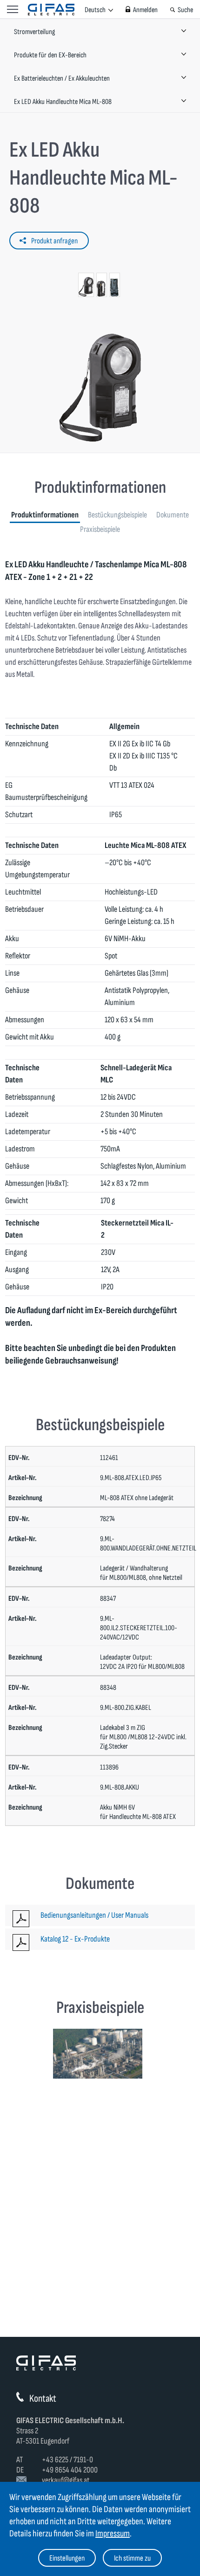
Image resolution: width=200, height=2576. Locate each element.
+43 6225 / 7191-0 (67, 2460)
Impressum (113, 2534)
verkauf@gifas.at (66, 2480)
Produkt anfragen (54, 241)
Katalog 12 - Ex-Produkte (75, 1939)
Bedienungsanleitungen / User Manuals (94, 1915)
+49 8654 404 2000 (70, 2470)
